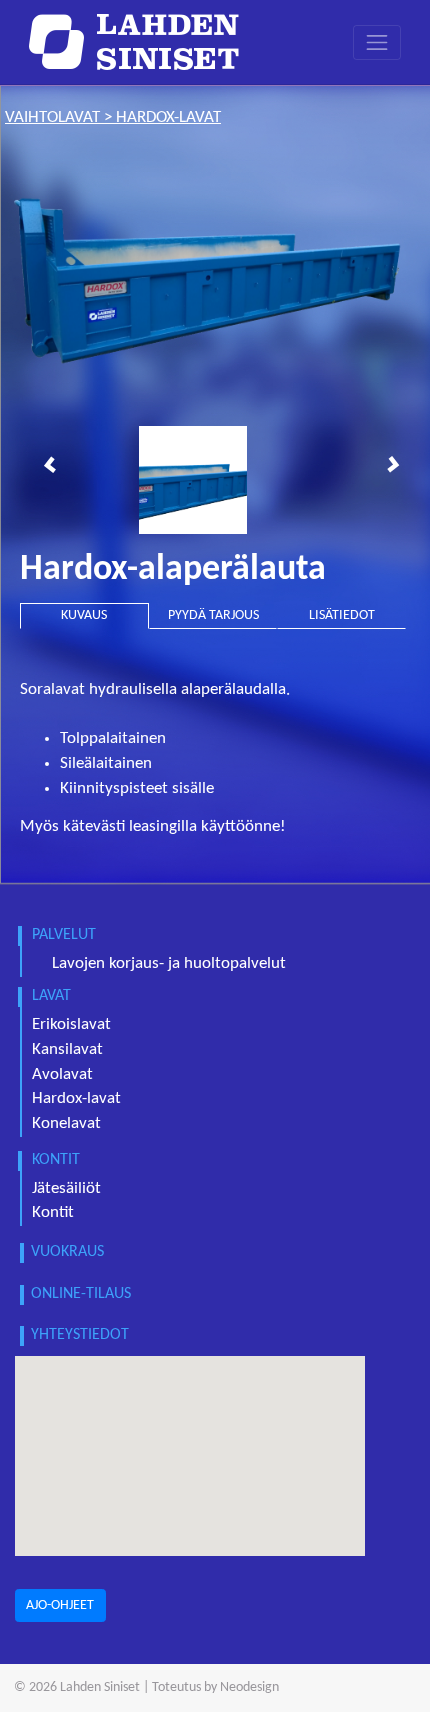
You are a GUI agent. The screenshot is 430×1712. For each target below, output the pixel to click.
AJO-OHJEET (60, 1605)
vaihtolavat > (60, 118)
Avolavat (62, 1075)
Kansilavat (67, 1050)
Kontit (53, 1213)
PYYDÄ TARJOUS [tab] (213, 615)
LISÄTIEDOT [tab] (342, 615)
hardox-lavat (168, 118)
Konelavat (66, 1124)
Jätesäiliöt (66, 1189)
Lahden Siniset (100, 1687)
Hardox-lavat (76, 1099)
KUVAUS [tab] (84, 615)
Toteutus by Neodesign (215, 1687)
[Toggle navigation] (377, 42)
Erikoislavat (71, 1025)
